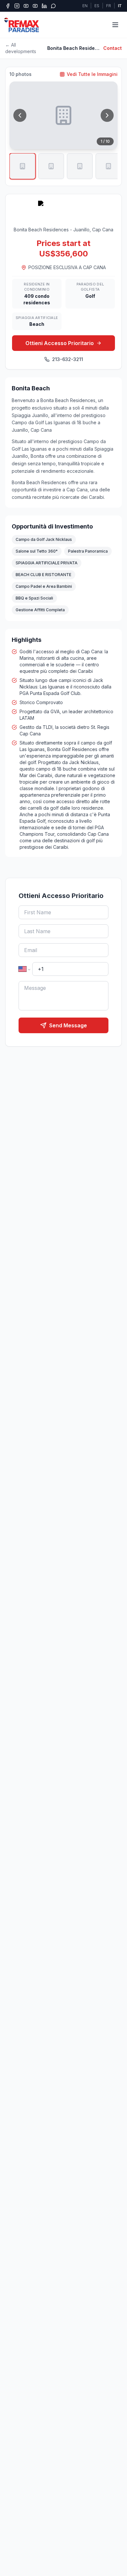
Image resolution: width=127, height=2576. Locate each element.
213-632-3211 (68, 359)
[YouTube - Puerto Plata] (35, 6)
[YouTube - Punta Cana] (26, 6)
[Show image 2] (51, 166)
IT (120, 6)
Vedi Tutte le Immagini (92, 74)
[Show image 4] (108, 166)
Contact (113, 48)
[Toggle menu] (115, 25)
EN (85, 6)
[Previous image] (20, 115)
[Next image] (107, 115)
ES (97, 6)
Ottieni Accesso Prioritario (60, 343)
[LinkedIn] (44, 6)
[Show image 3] (80, 166)
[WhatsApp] (53, 6)
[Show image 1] (22, 166)
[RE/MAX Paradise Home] (22, 25)
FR (109, 6)
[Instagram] (17, 6)
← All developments (21, 48)
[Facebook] (8, 6)
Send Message (68, 1025)
